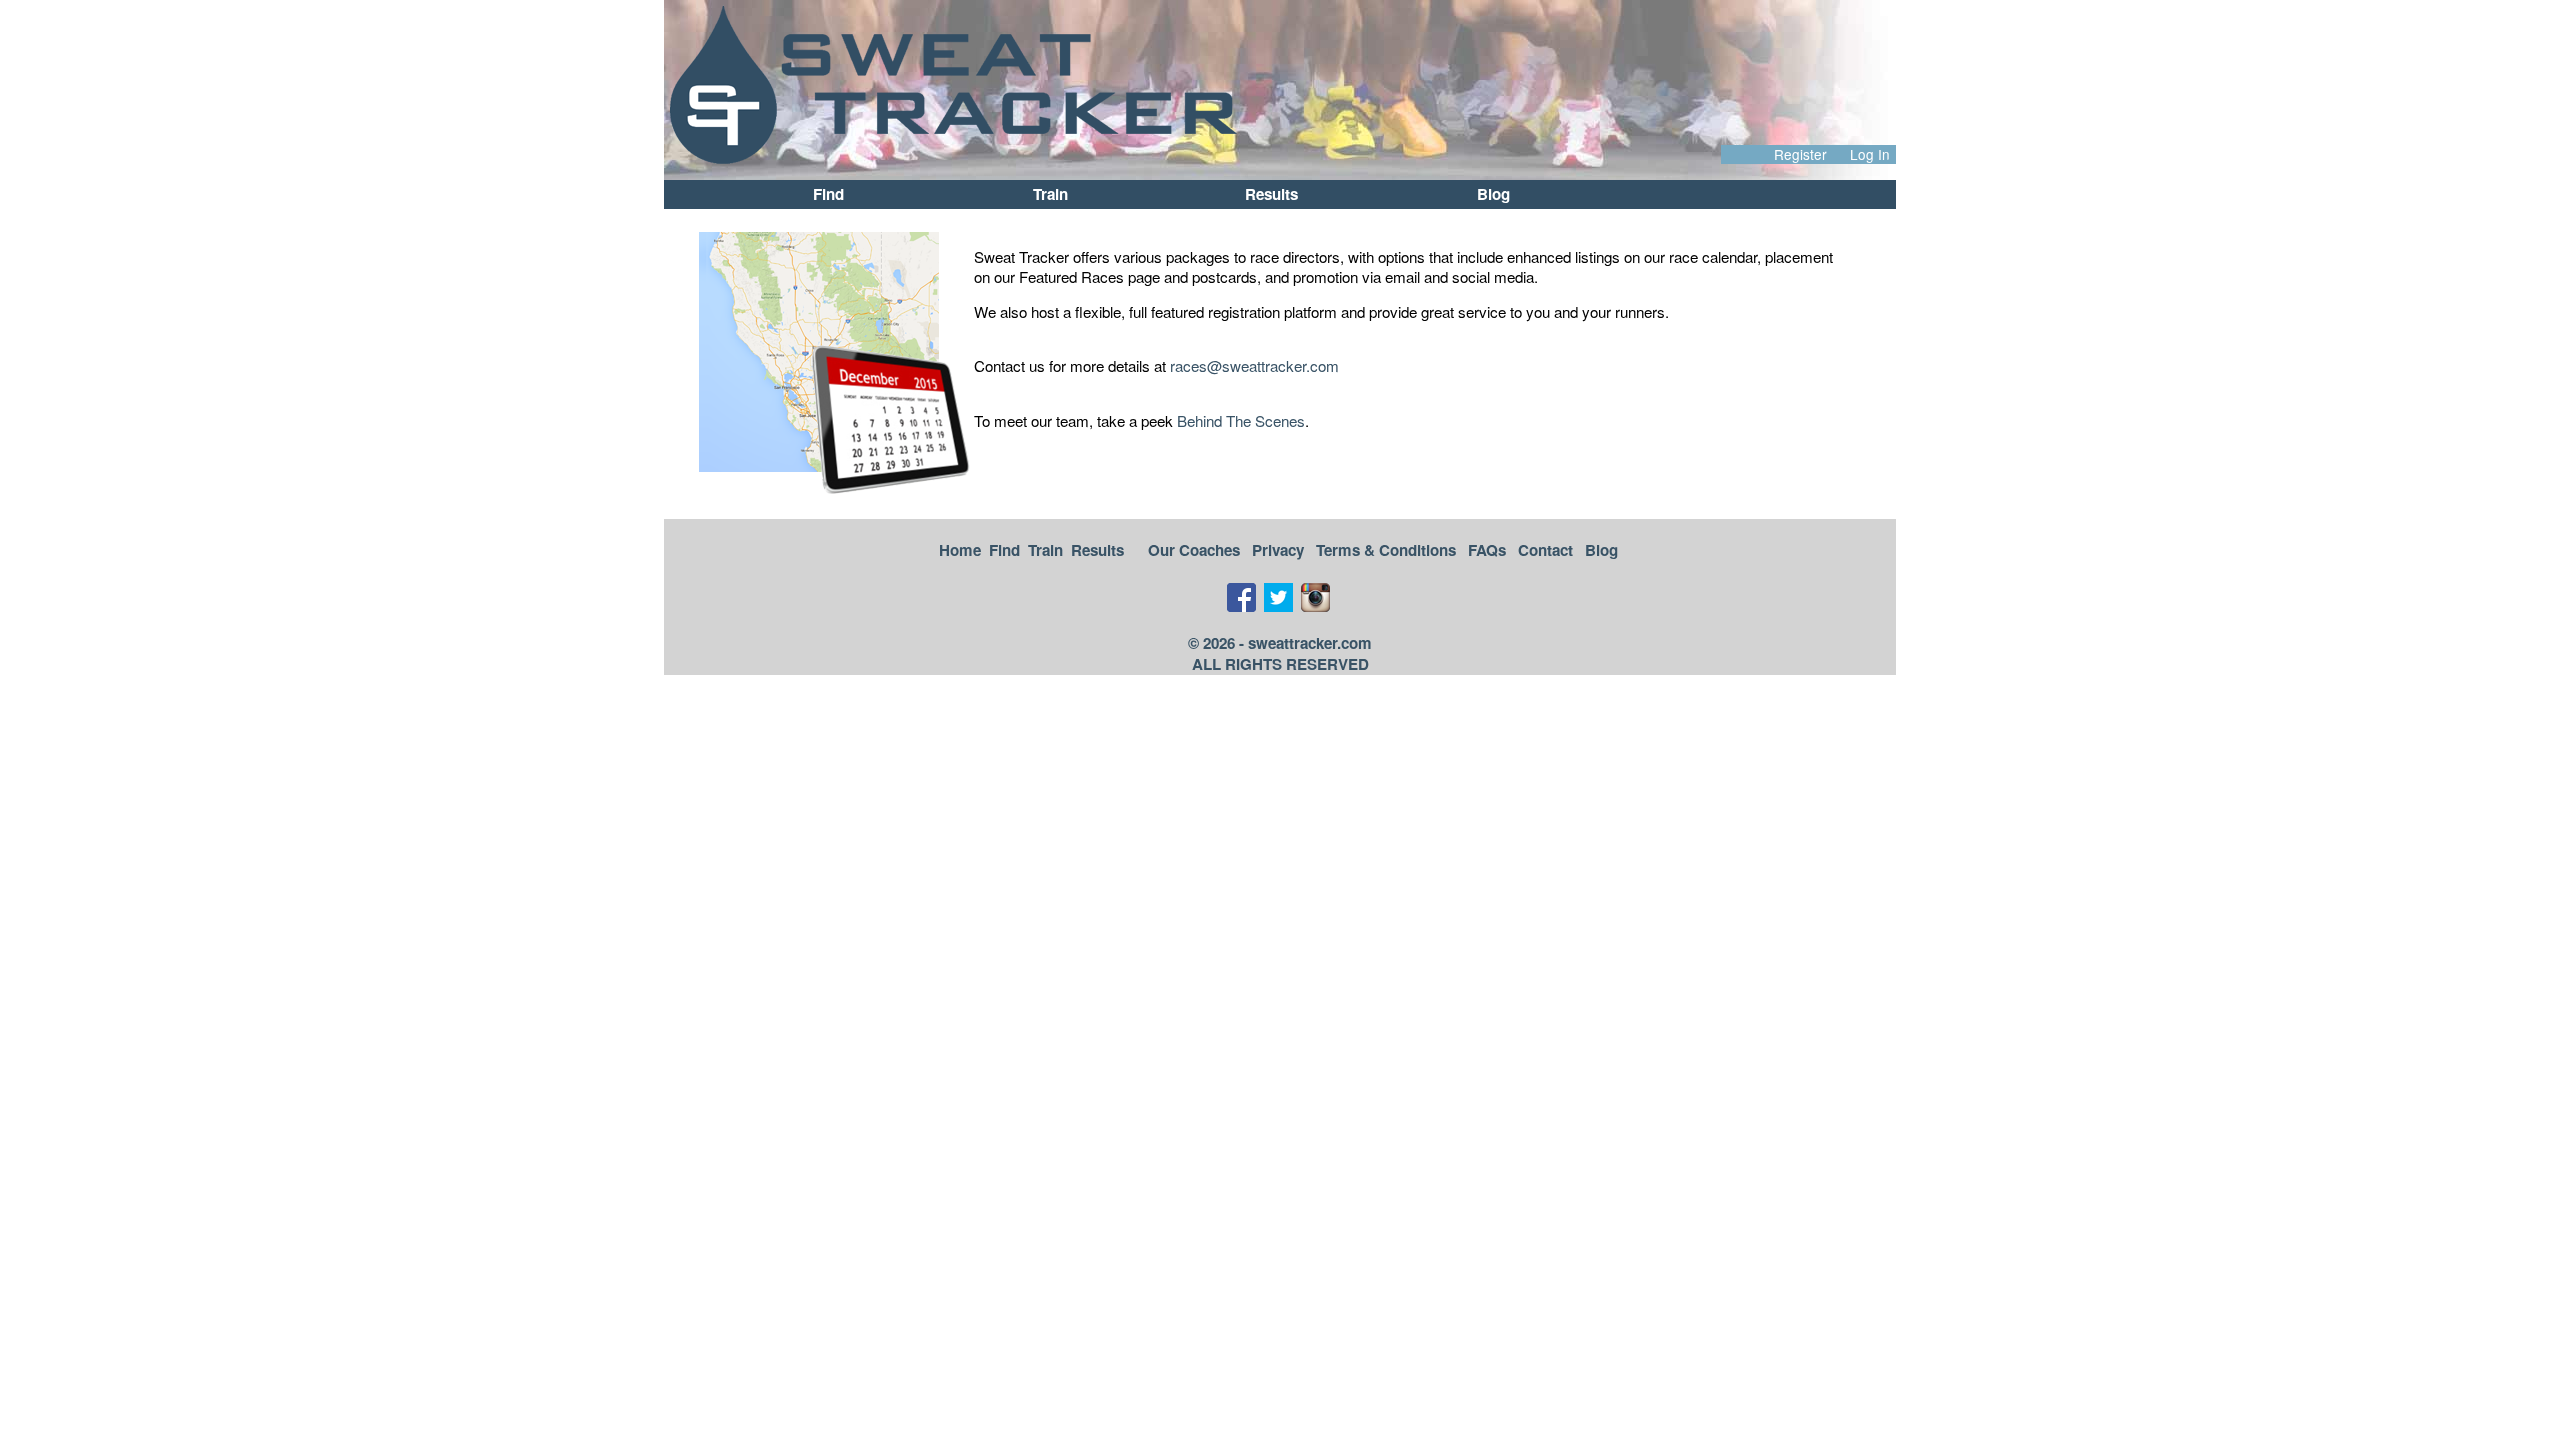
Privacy (1278, 550)
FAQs (1487, 550)
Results (1271, 194)
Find (828, 194)
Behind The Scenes (1241, 420)
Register (1800, 154)
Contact (1545, 550)
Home (960, 550)
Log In (1870, 154)
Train (1050, 194)
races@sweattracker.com (1254, 365)
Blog (1493, 194)
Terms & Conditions (1386, 550)
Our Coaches (1194, 550)
